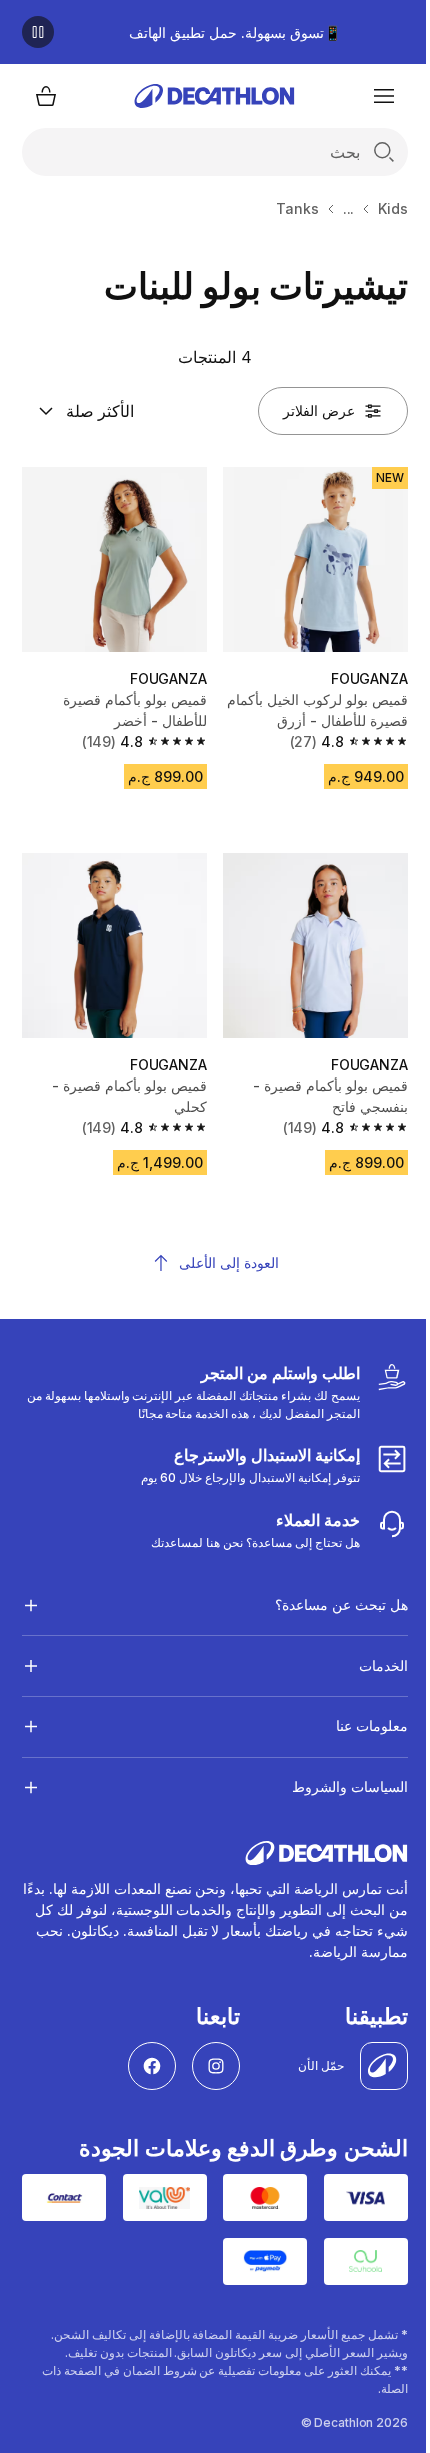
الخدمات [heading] (368, 1650)
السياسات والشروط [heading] (334, 1771)
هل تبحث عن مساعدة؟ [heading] (326, 1589)
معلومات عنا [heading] (356, 1710)
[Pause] (38, 32)
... (349, 208)
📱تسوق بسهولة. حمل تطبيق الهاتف (234, 32)
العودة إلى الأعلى (229, 1262)
